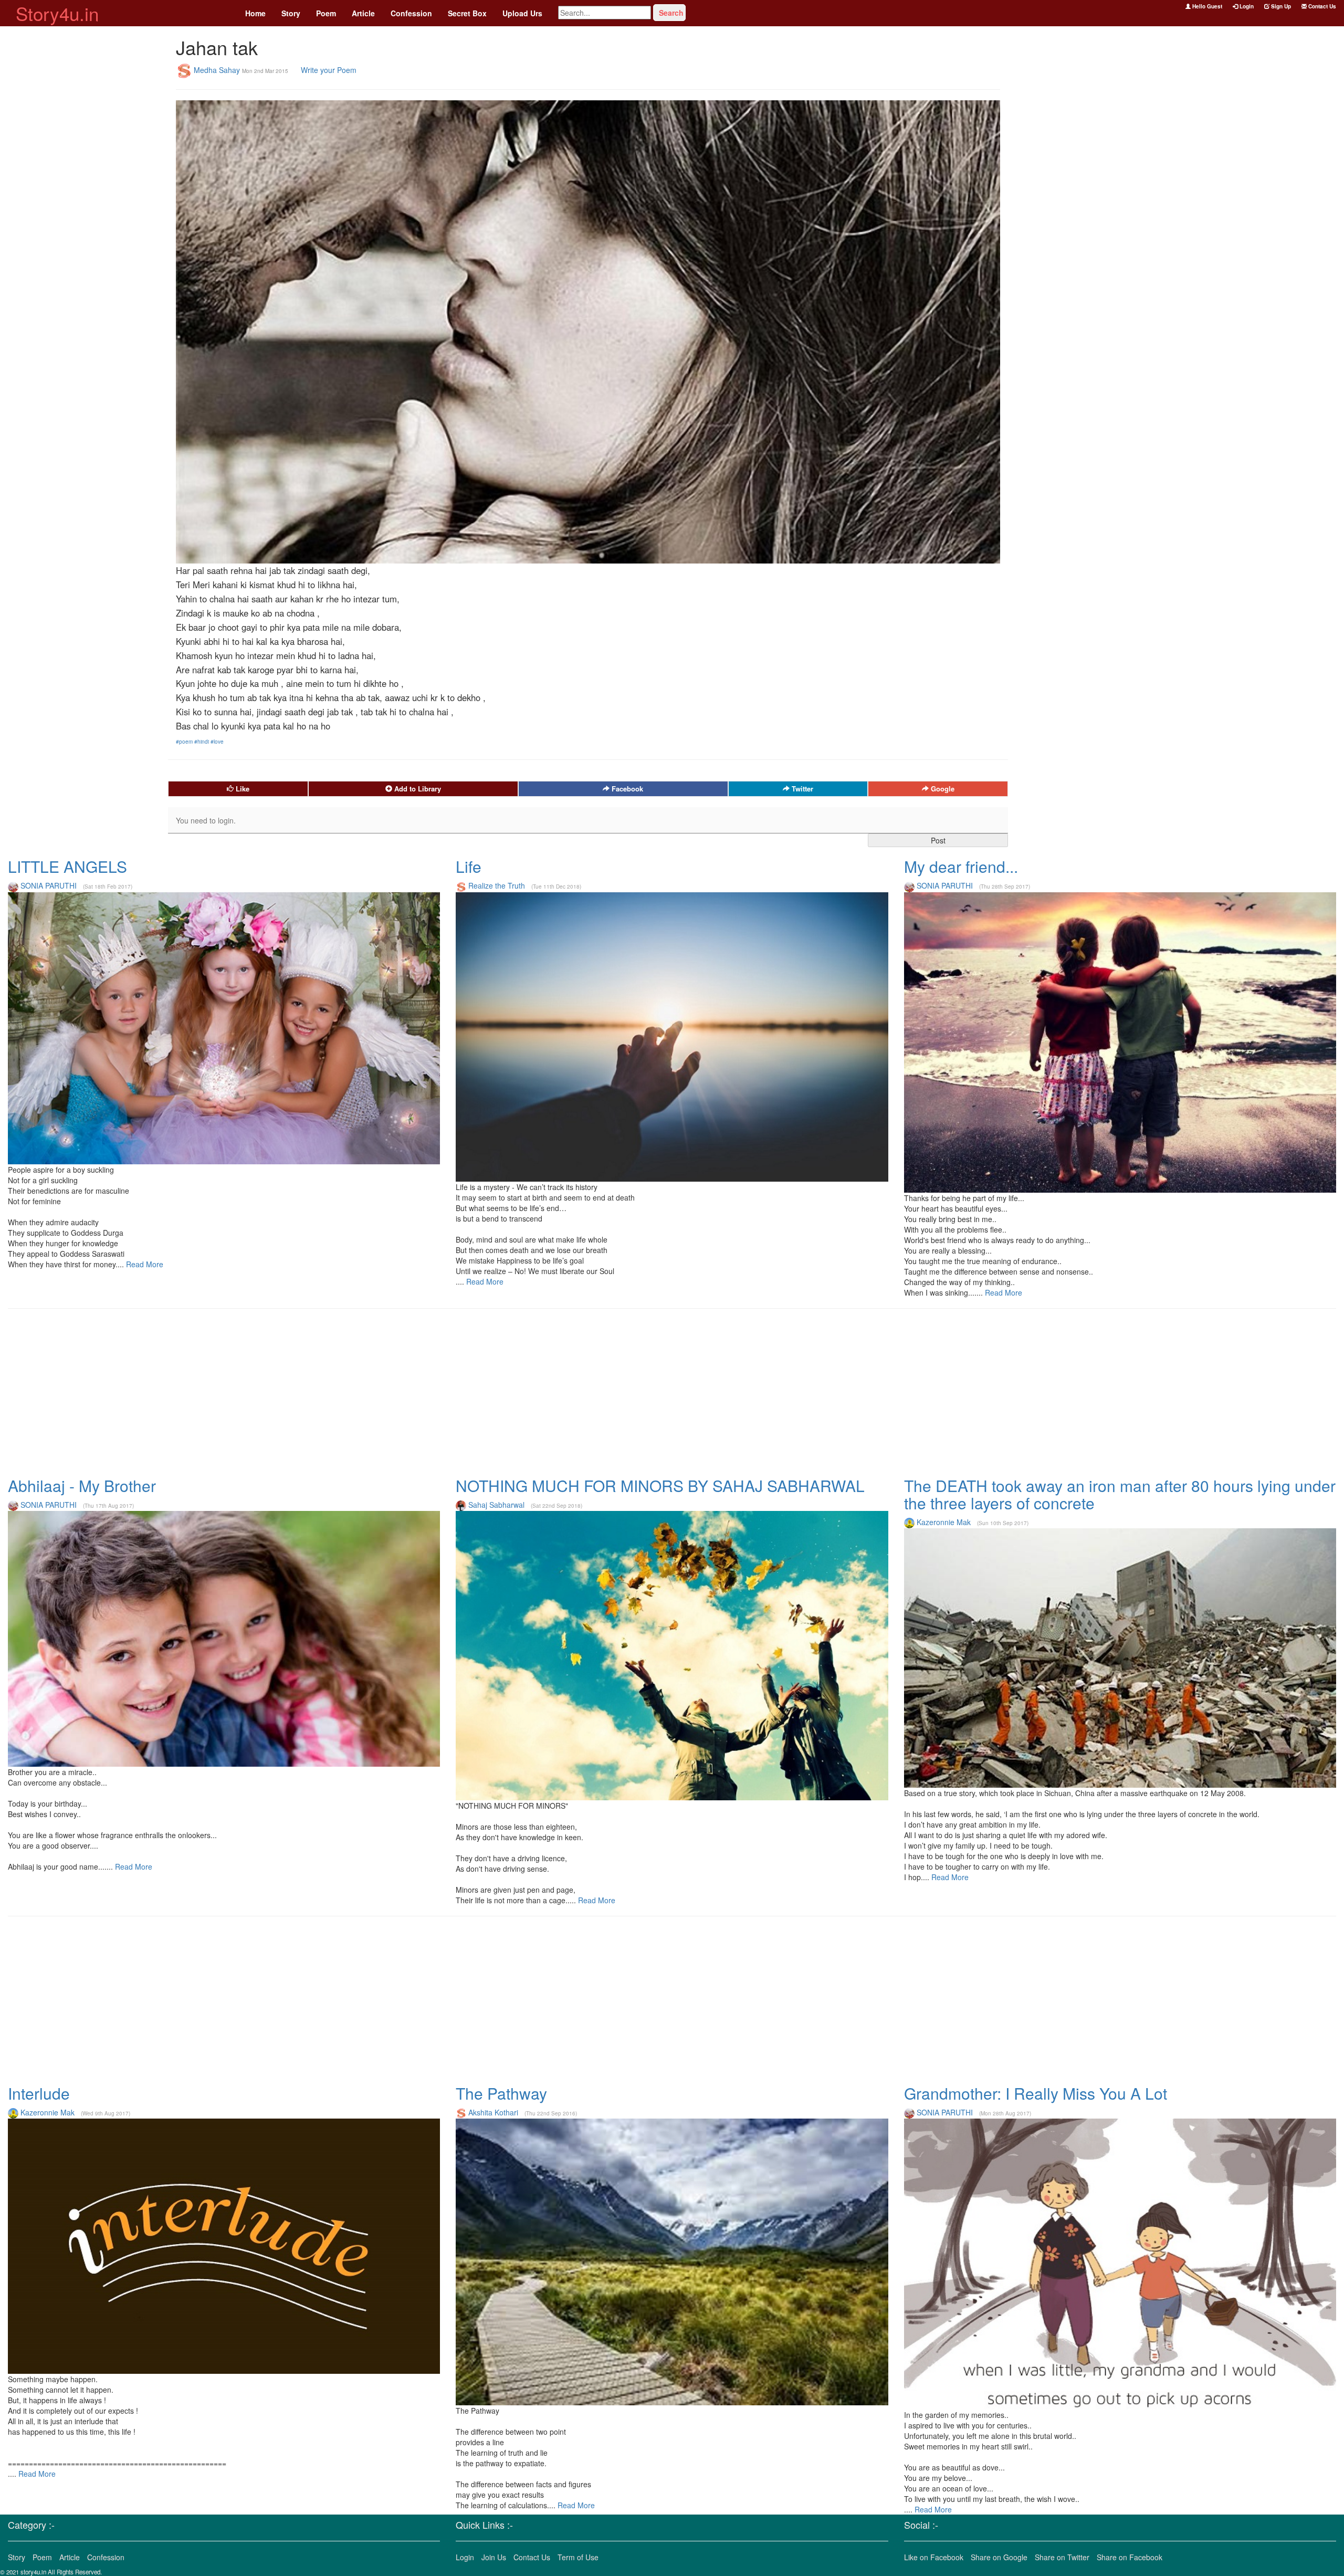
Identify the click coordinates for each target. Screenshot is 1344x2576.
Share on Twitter (1062, 2557)
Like (241, 789)
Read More (144, 1264)
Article (363, 13)
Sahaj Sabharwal (496, 1505)
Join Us (494, 2557)
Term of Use (578, 2557)
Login (1246, 6)
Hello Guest (1206, 6)
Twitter (801, 789)
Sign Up (1280, 6)
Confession (411, 13)
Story (291, 13)
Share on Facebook (1130, 2557)
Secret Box (467, 13)
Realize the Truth (497, 885)
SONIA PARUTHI (49, 885)
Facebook (626, 789)
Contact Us (1321, 6)
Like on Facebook (934, 2557)
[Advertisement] (84, 184)
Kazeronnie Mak (944, 1522)
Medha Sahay (217, 69)
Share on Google (999, 2557)
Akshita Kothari (493, 2112)
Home (255, 13)
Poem (326, 13)
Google (942, 789)
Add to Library (417, 789)
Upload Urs (522, 13)
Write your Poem (329, 69)
